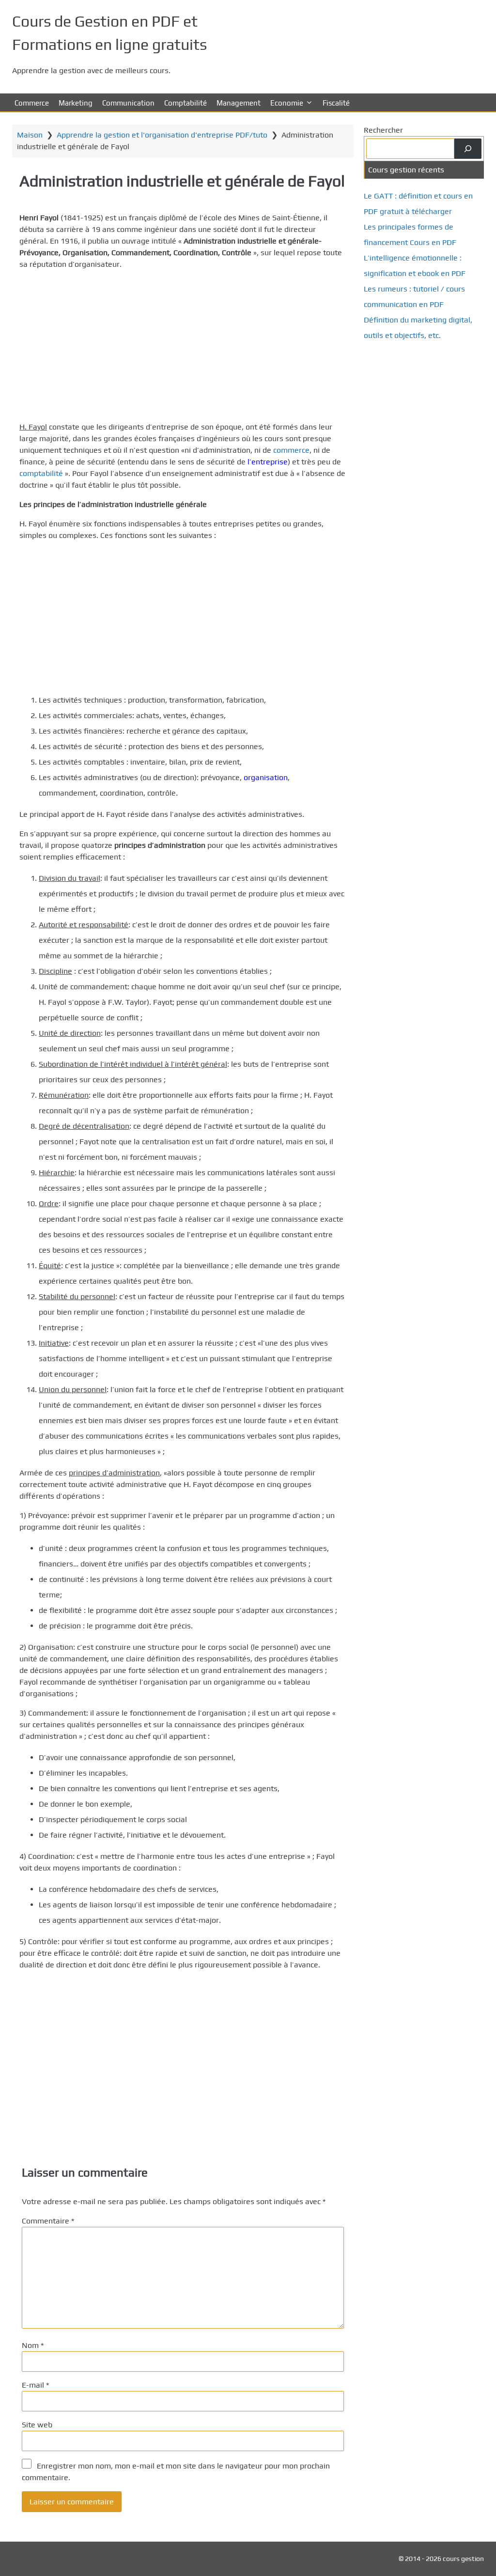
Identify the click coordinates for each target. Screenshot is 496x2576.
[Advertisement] (183, 346)
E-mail (35, 2385)
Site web (37, 2425)
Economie (287, 103)
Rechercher (383, 130)
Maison (30, 135)
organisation (266, 777)
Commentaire (48, 2221)
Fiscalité (336, 103)
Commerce (32, 103)
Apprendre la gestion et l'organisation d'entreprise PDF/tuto (162, 135)
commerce (291, 450)
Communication (128, 103)
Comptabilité (186, 103)
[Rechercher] (468, 149)
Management (239, 103)
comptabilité (41, 473)
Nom (33, 2345)
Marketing (76, 103)
